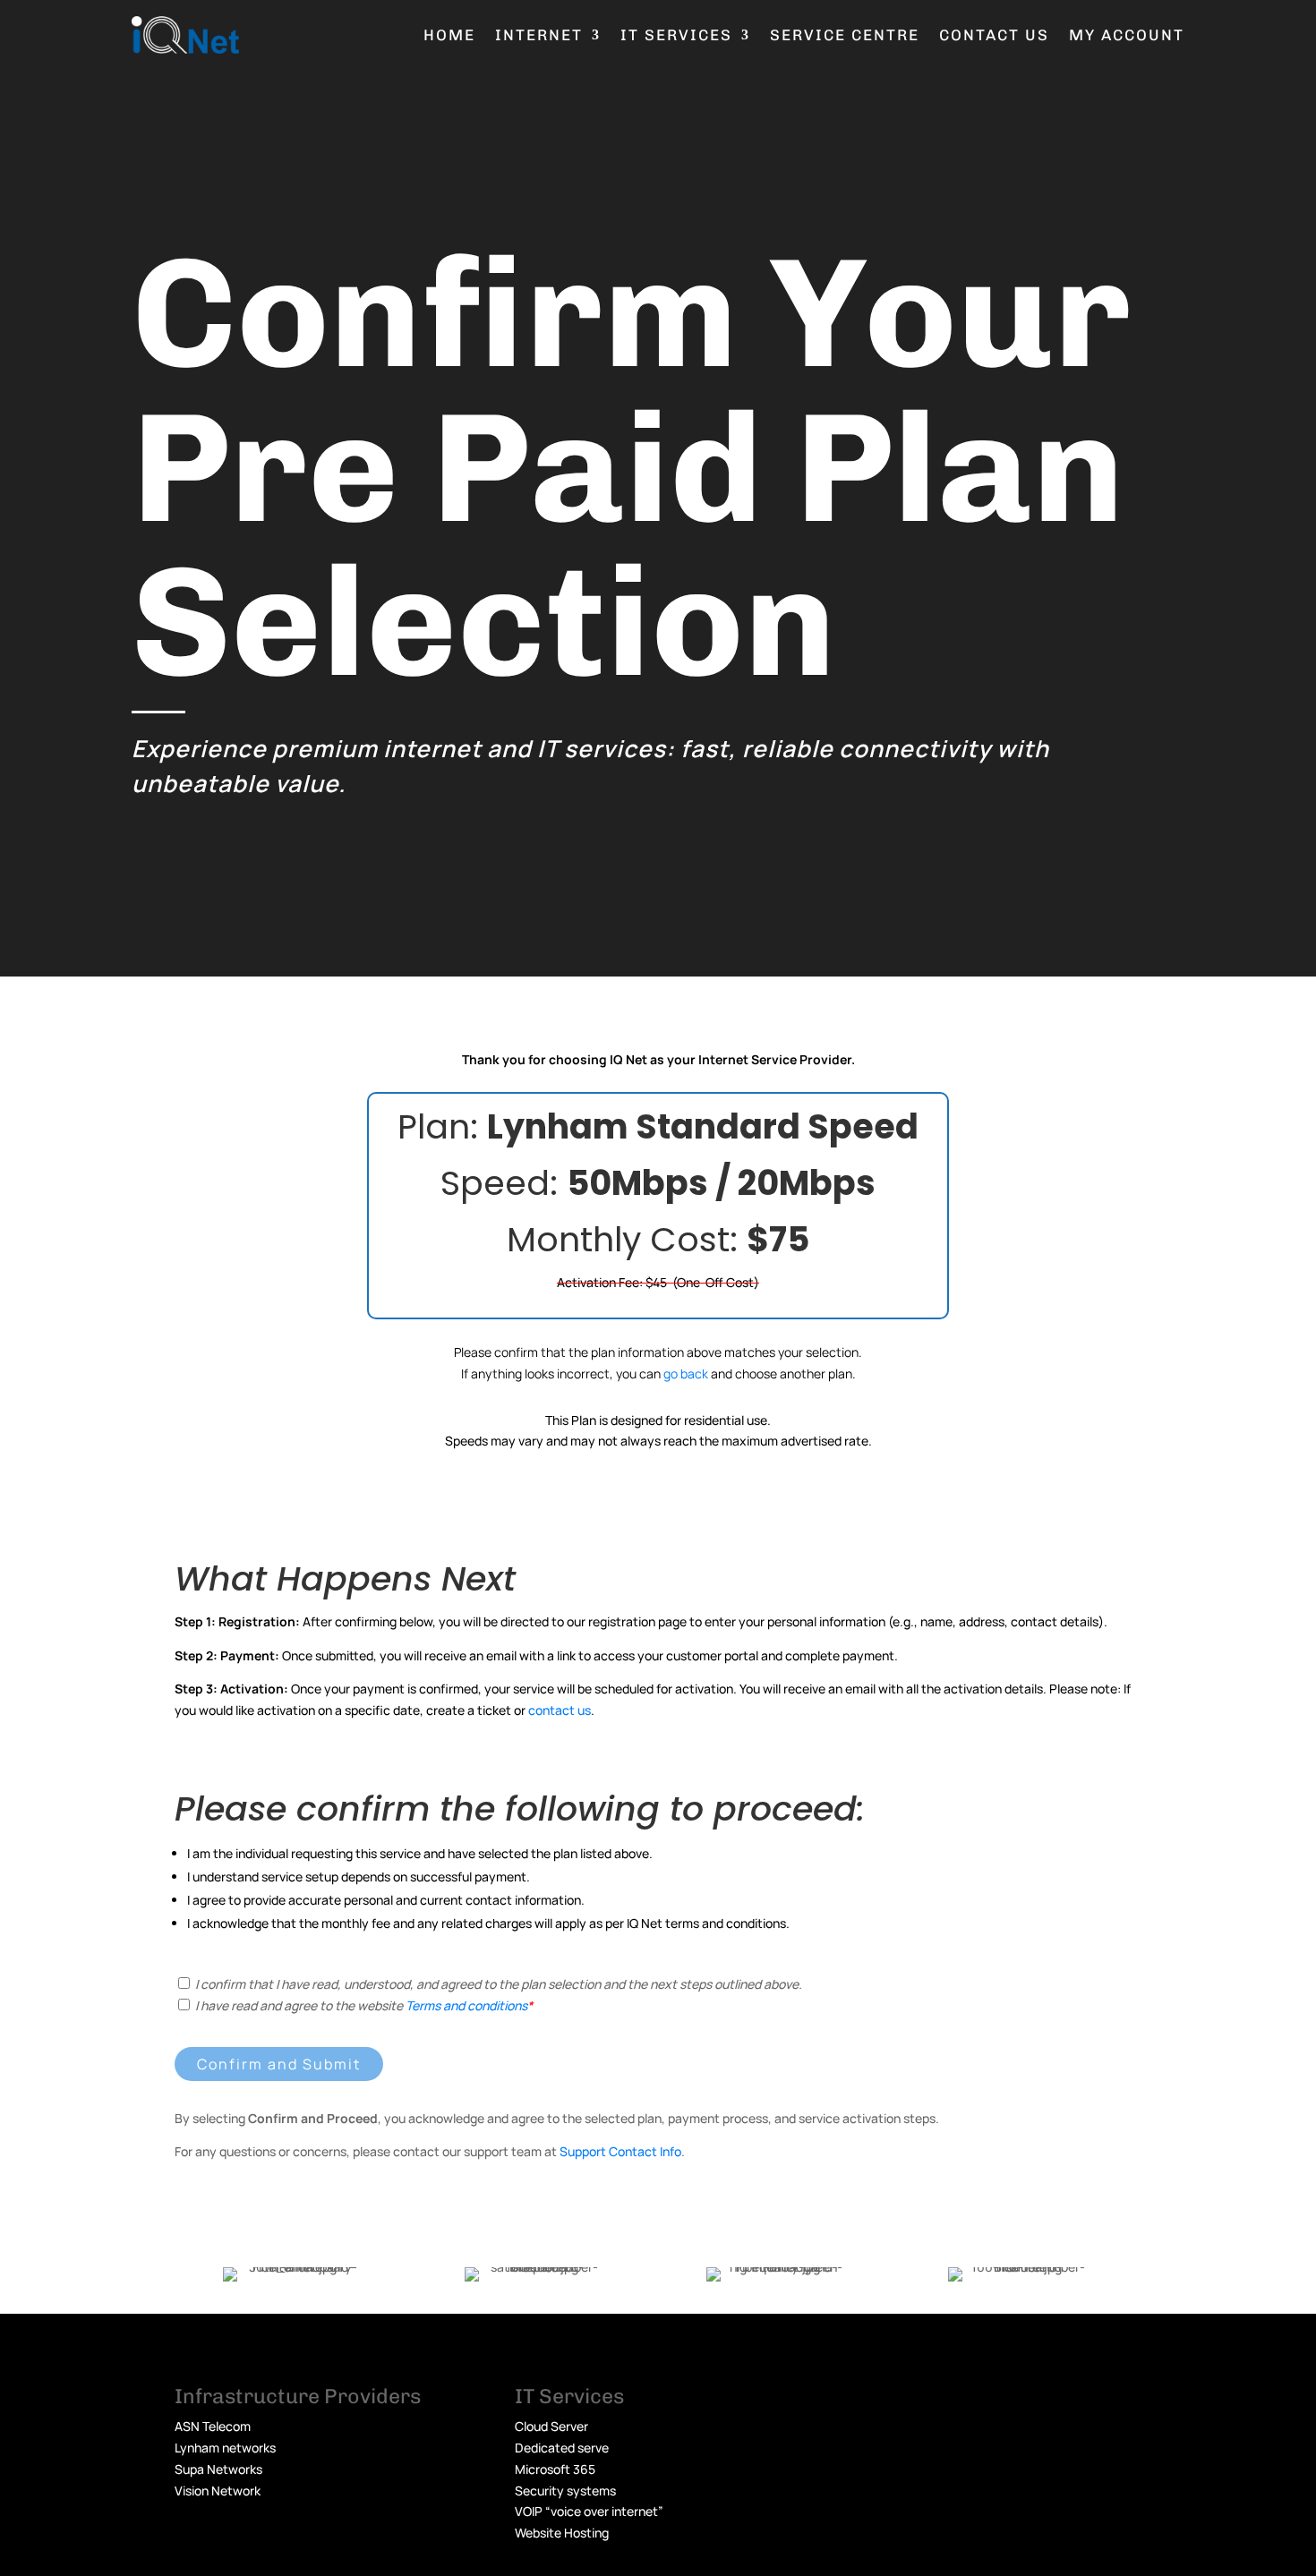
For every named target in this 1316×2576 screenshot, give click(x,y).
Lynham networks (225, 2448)
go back (686, 1373)
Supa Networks (218, 2469)
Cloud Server (551, 2426)
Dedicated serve (562, 2448)
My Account (1127, 35)
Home (449, 35)
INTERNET (539, 35)
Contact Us (994, 35)
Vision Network (218, 2491)
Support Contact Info (620, 2151)
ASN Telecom (213, 2426)
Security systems (565, 2491)
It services (676, 35)
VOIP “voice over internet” (589, 2511)
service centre (845, 35)
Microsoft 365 (555, 2469)
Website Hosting (562, 2533)
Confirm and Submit (279, 2064)
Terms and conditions (466, 2005)
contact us (560, 1710)
